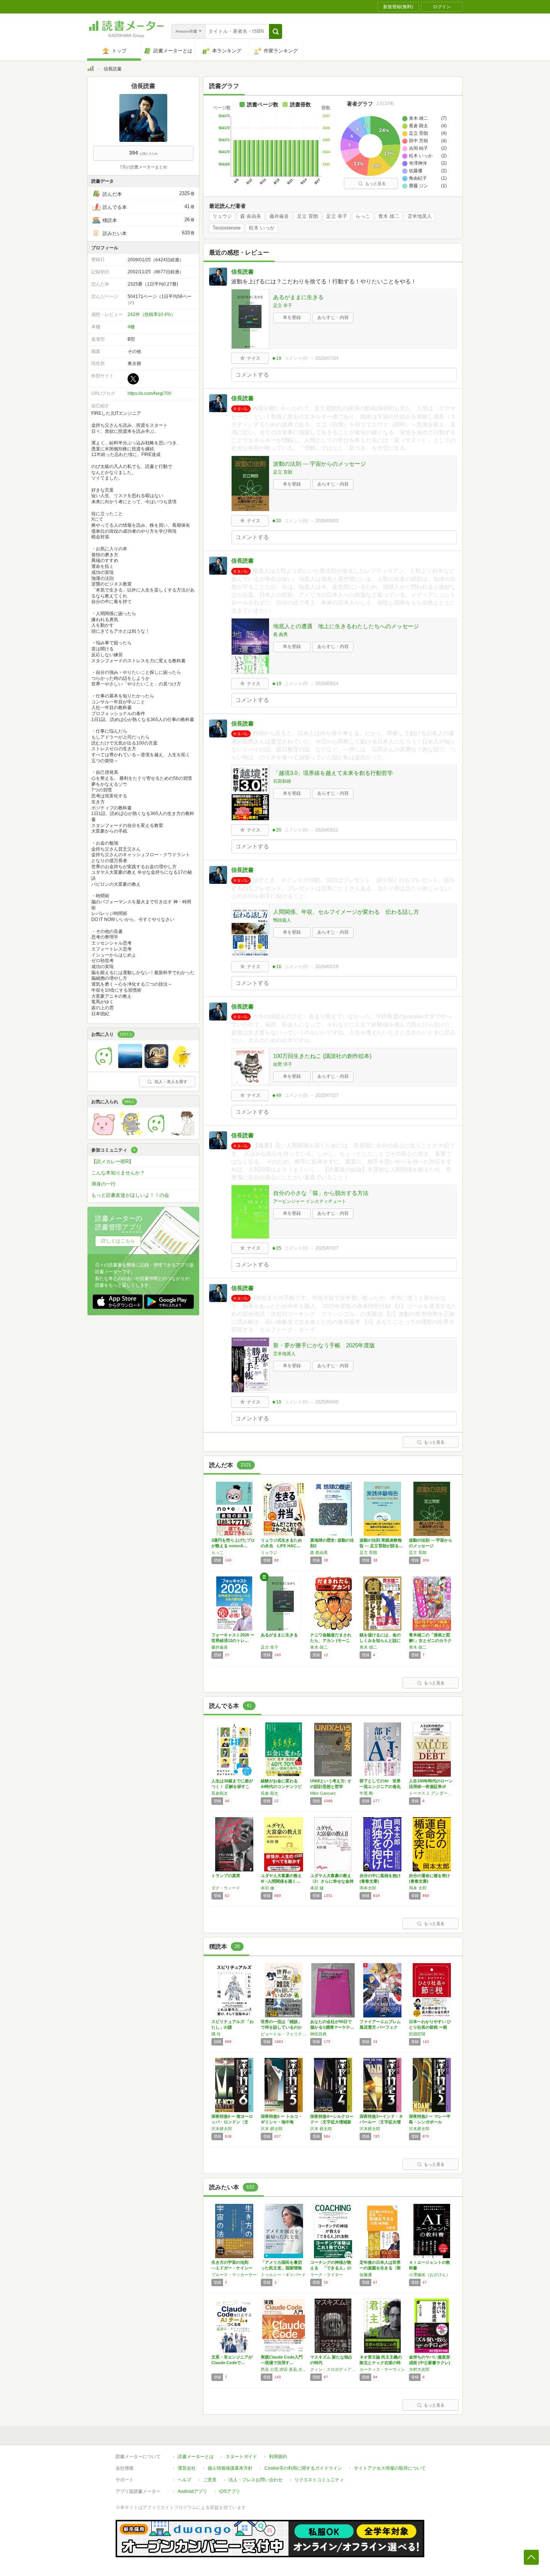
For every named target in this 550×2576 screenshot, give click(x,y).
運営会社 (187, 2468)
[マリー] (183, 1066)
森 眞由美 (251, 216)
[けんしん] (156, 1134)
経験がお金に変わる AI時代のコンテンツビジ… (281, 1786)
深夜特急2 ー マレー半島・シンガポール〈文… (430, 2122)
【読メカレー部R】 (112, 1161)
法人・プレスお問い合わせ (256, 2480)
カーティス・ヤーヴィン (382, 2369)
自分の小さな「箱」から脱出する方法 (321, 1193)
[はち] (156, 1066)
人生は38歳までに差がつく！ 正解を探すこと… (232, 1786)
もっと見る (375, 183)
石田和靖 (282, 781)
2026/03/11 (327, 830)
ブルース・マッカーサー (234, 2275)
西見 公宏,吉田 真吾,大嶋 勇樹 (284, 2369)
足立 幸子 (337, 216)
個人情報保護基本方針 (230, 2468)
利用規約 (278, 2457)
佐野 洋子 (283, 1064)
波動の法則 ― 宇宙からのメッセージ (320, 464)
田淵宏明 (417, 2034)
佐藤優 (366, 2275)
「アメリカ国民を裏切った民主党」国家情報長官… (281, 2268)
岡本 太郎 (418, 1888)
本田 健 (268, 1888)
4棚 (131, 327)
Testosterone (227, 228)
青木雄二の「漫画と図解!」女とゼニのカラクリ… (430, 1640)
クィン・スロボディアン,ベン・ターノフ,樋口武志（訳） (333, 2369)
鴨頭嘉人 (282, 920)
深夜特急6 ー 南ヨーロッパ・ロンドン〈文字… (232, 2122)
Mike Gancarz (323, 1793)
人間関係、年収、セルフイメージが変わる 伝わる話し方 (346, 912)
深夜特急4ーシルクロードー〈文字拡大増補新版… (332, 2122)
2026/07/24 (327, 358)
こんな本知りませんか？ (118, 1173)
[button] (276, 31)
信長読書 (242, 272)
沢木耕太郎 (222, 2129)
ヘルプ (184, 2480)
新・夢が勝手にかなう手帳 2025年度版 (324, 1345)
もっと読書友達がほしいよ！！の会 (130, 1195)
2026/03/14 (327, 684)
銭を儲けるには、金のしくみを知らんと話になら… (380, 1640)
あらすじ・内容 (333, 317)
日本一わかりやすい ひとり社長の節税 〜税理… (430, 2027)
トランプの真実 (226, 1876)
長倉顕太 (220, 1793)
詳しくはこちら (118, 1241)
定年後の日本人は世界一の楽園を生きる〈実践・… (380, 2268)
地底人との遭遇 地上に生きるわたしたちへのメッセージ (346, 626)
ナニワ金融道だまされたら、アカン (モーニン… (331, 1640)
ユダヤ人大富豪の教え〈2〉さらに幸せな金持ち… (332, 1881)
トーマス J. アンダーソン (432, 1793)
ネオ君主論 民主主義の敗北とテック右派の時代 (381, 2363)
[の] (104, 1066)
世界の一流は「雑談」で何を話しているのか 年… (281, 2027)
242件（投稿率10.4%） (152, 314)
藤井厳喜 (279, 216)
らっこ (363, 216)
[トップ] (91, 70)
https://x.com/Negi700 (149, 393)
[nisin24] (130, 1066)
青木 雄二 (389, 216)
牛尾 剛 (366, 1793)
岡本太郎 (368, 1888)
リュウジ (222, 216)
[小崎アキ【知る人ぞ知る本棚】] (183, 1134)
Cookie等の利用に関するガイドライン (303, 2468)
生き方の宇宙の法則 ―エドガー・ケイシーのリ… (232, 2268)
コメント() (296, 358)
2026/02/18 (327, 967)
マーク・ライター (327, 2275)
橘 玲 (216, 2034)
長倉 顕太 (270, 1793)
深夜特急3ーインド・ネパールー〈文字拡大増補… (381, 2122)
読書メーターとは (196, 2457)
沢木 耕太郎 (272, 2129)
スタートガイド (241, 2457)
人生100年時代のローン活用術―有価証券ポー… (431, 1786)
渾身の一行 (103, 1184)
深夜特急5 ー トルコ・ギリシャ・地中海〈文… (282, 2122)
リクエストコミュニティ (319, 2480)
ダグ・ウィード (226, 1888)
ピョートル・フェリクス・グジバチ (284, 2034)
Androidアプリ (192, 2491)
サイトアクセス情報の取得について (390, 2468)
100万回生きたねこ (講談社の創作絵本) (322, 1056)
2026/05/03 (327, 521)
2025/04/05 (327, 1402)
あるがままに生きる (298, 297)
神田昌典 (318, 2034)
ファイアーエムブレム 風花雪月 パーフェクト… (380, 2027)
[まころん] (104, 1134)
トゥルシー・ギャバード (283, 2275)
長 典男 (280, 635)
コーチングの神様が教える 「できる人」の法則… (331, 2268)
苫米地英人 (420, 216)
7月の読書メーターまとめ (143, 167)
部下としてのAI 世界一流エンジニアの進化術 (380, 1786)
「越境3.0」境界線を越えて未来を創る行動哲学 (333, 773)
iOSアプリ (230, 2491)
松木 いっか (262, 228)
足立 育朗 (308, 216)
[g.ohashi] (130, 1134)
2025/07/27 (327, 1095)
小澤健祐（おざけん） (430, 2275)
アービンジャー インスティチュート (310, 1201)
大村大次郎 (419, 2369)
